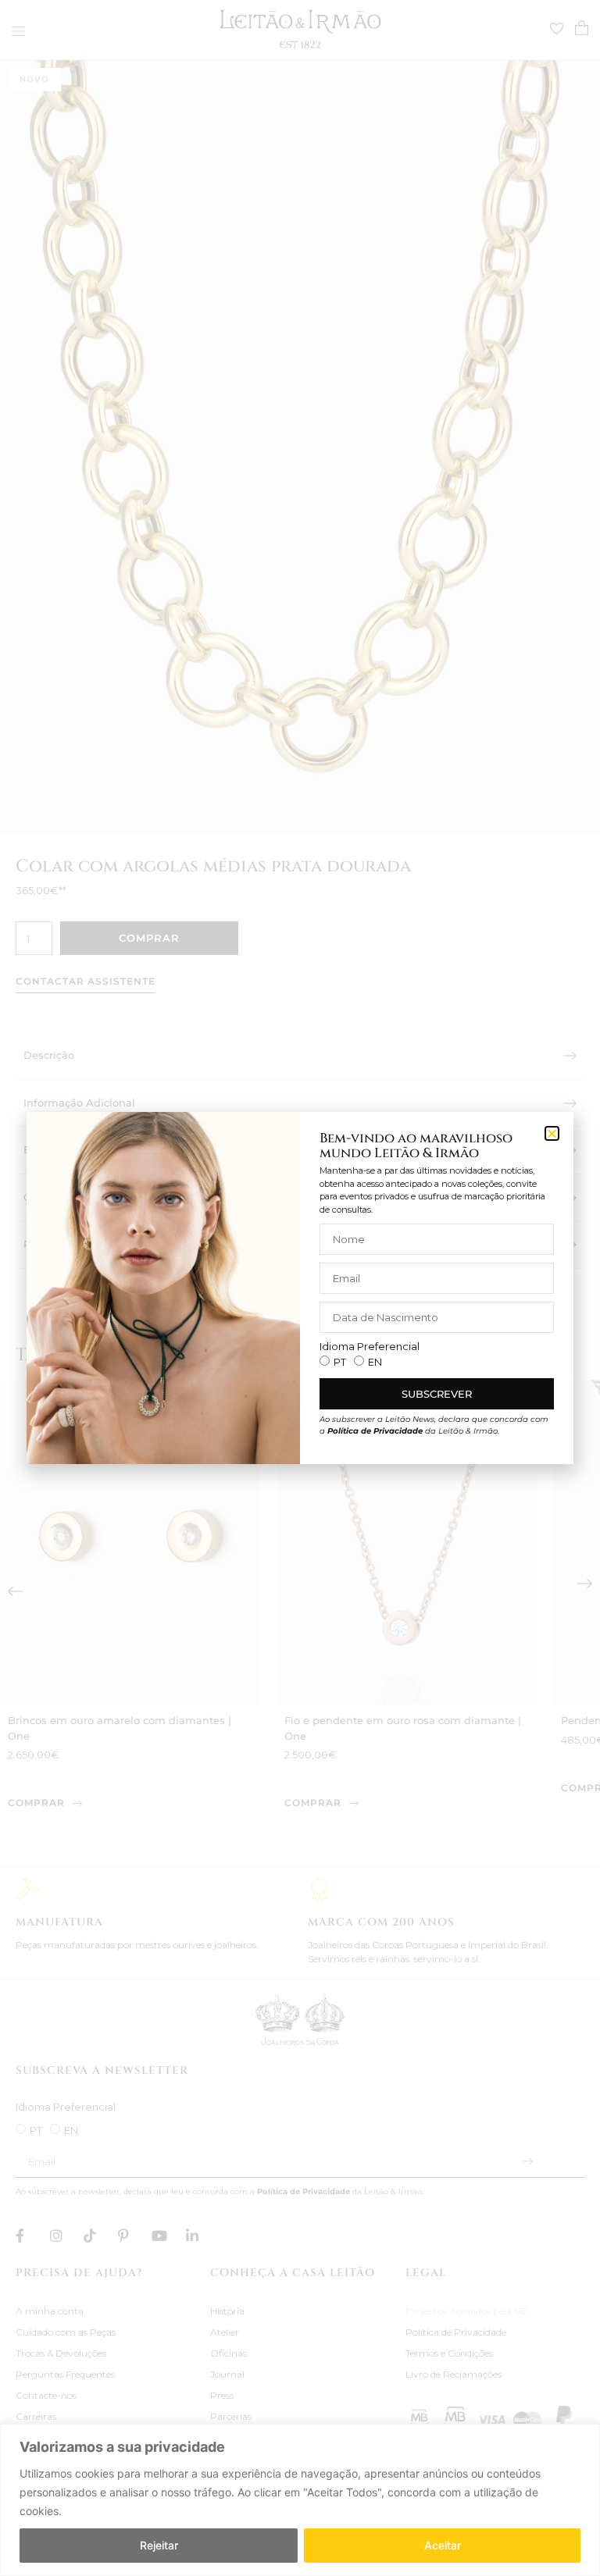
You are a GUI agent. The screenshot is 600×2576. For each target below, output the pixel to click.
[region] (300, 2500)
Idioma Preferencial (370, 1347)
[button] (552, 1133)
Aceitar (443, 2545)
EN (375, 1362)
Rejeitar (159, 2545)
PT (340, 1362)
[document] (300, 1288)
